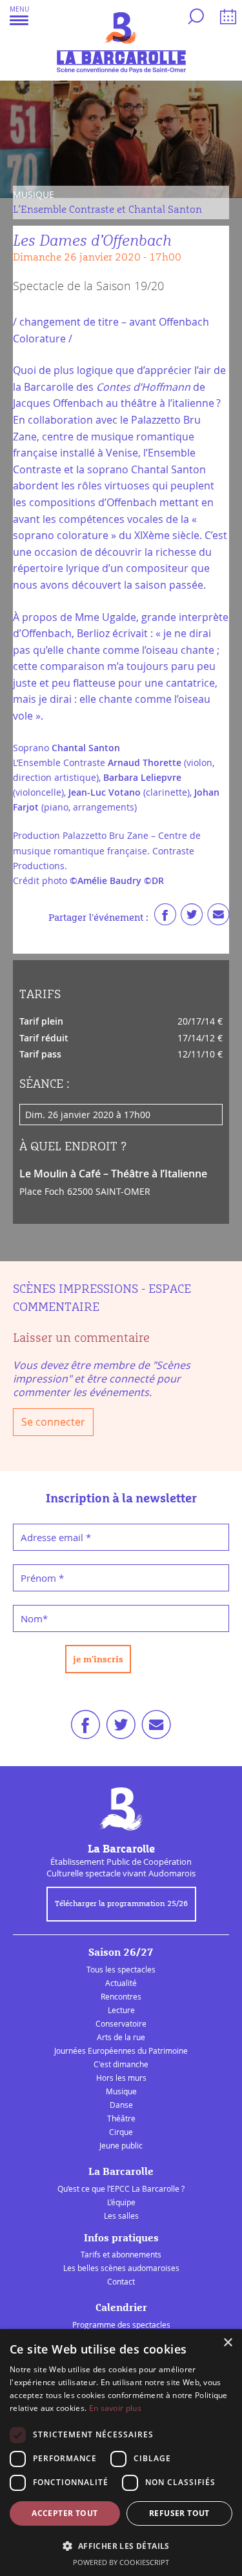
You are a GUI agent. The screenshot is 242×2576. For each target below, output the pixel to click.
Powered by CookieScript (121, 2562)
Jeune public (121, 2145)
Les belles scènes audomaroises (121, 2268)
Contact (121, 2281)
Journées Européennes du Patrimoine (121, 2050)
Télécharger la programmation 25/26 (121, 1904)
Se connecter (53, 1422)
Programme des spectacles (121, 2325)
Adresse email (56, 1537)
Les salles (121, 2216)
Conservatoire (121, 2023)
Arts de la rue (121, 2037)
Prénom (42, 1578)
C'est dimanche (121, 2064)
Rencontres (121, 1996)
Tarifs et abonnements (121, 2254)
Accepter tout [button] (65, 2513)
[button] (19, 15)
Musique (121, 2091)
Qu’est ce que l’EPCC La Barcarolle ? (121, 2188)
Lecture (121, 2010)
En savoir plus (115, 2408)
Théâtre (121, 2118)
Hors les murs (121, 2078)
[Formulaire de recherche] (194, 19)
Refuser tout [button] (179, 2513)
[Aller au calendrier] (226, 19)
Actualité (121, 1983)
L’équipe (121, 2202)
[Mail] (218, 918)
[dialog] (121, 2453)
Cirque (121, 2132)
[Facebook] (165, 918)
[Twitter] (192, 918)
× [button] (227, 2343)
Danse (121, 2105)
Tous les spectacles (121, 1969)
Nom (34, 1618)
